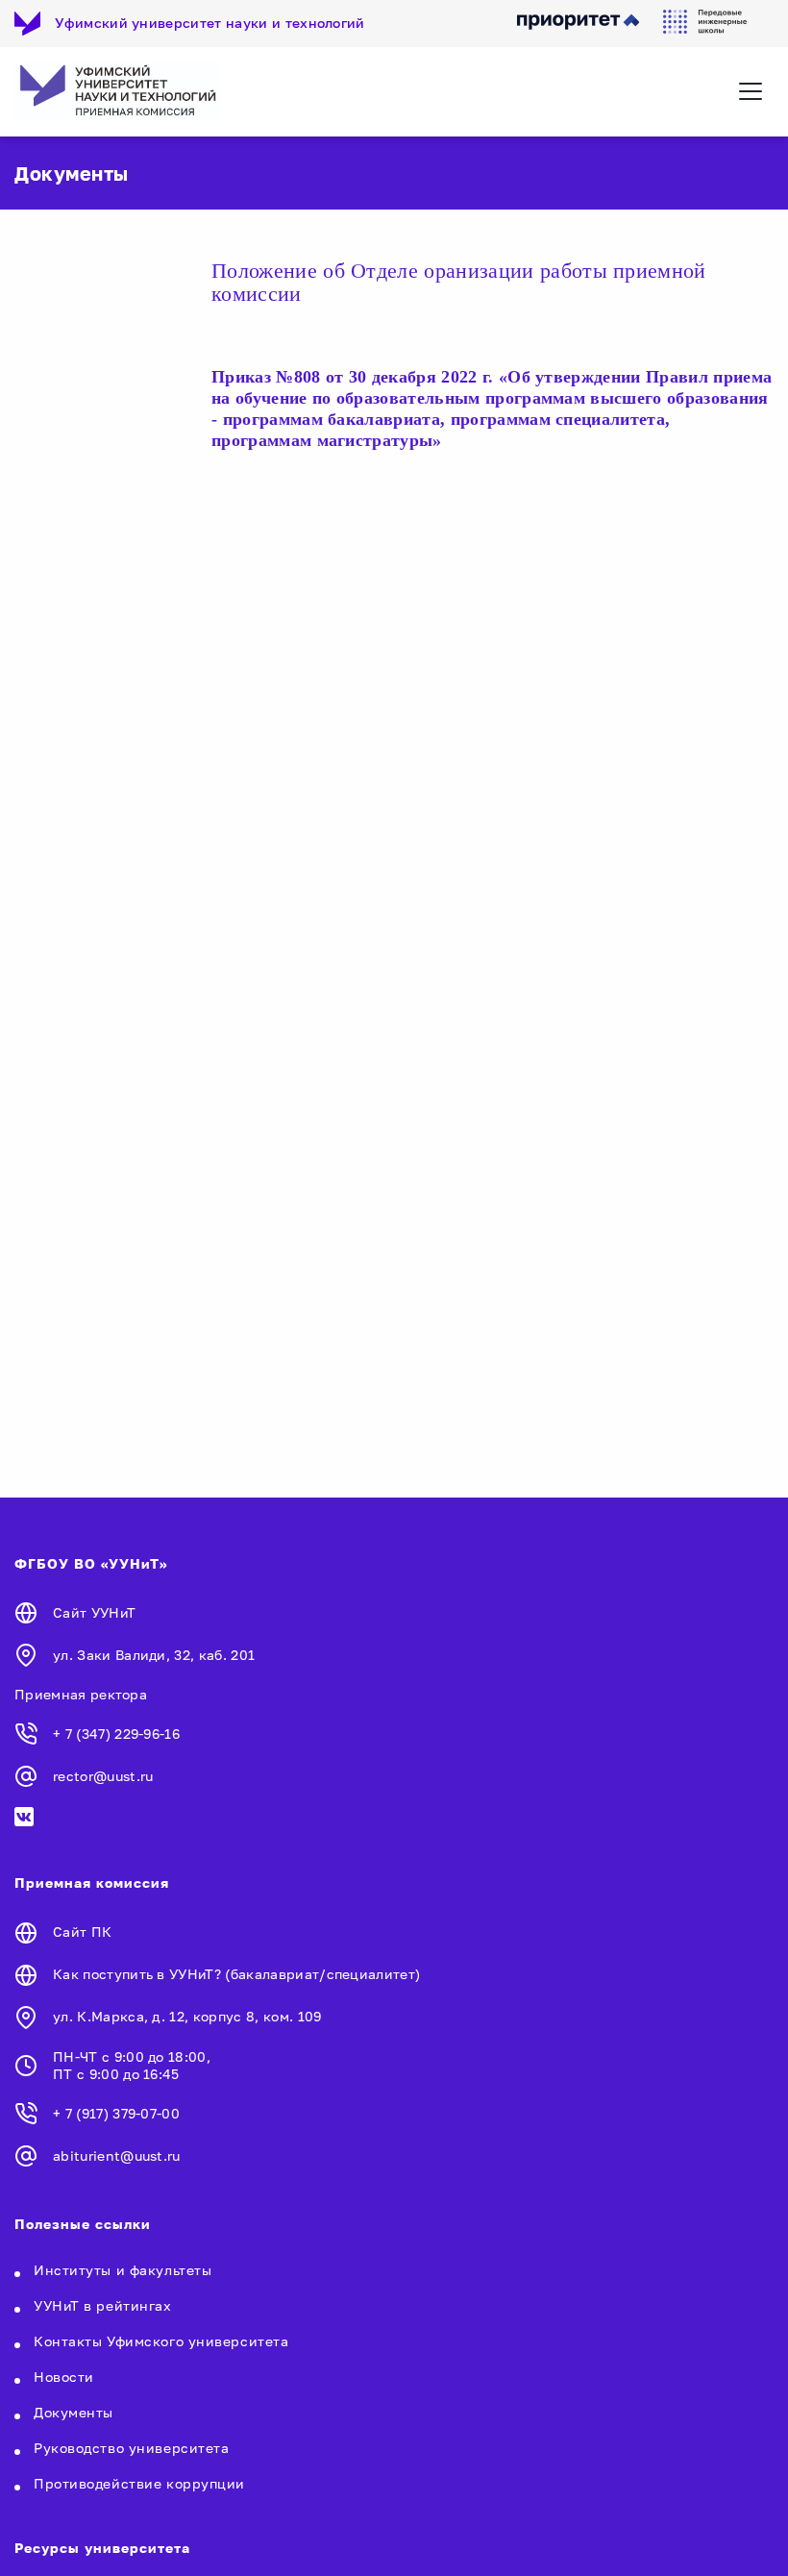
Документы (74, 2412)
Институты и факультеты (123, 2270)
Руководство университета (131, 2448)
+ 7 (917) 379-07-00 (116, 2113)
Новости (64, 2377)
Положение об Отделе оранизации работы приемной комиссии (459, 282)
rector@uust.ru (103, 1776)
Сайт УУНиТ (94, 1612)
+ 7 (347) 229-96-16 (116, 1734)
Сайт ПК (82, 1932)
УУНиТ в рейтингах (103, 2305)
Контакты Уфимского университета (161, 2341)
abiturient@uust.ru (117, 2155)
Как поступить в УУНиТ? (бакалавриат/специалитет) (236, 1974)
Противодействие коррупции (139, 2483)
